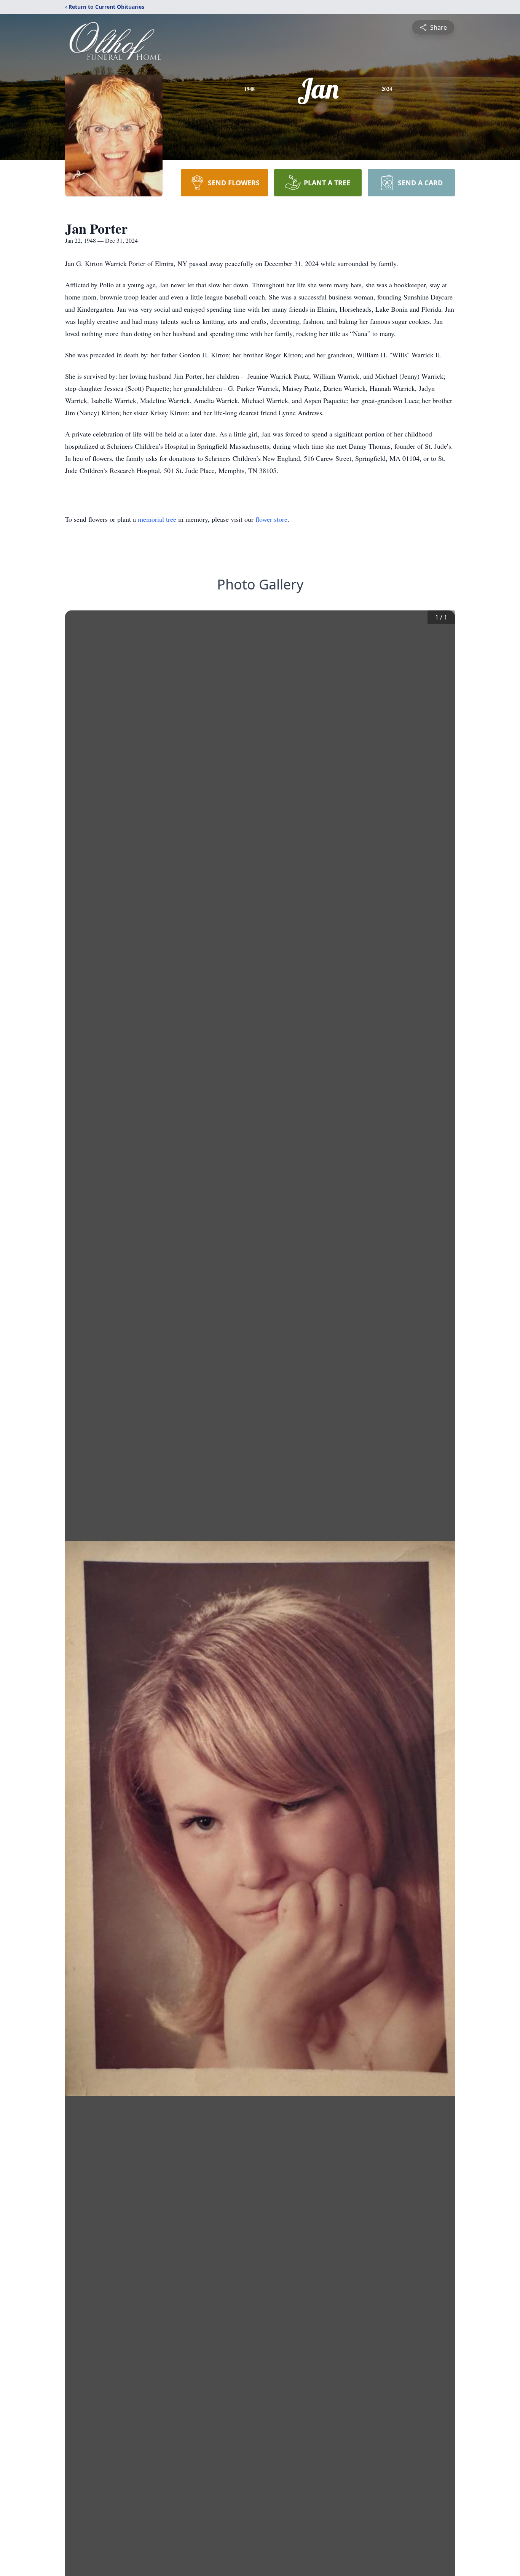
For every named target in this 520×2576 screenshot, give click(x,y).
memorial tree (157, 519)
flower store (271, 519)
